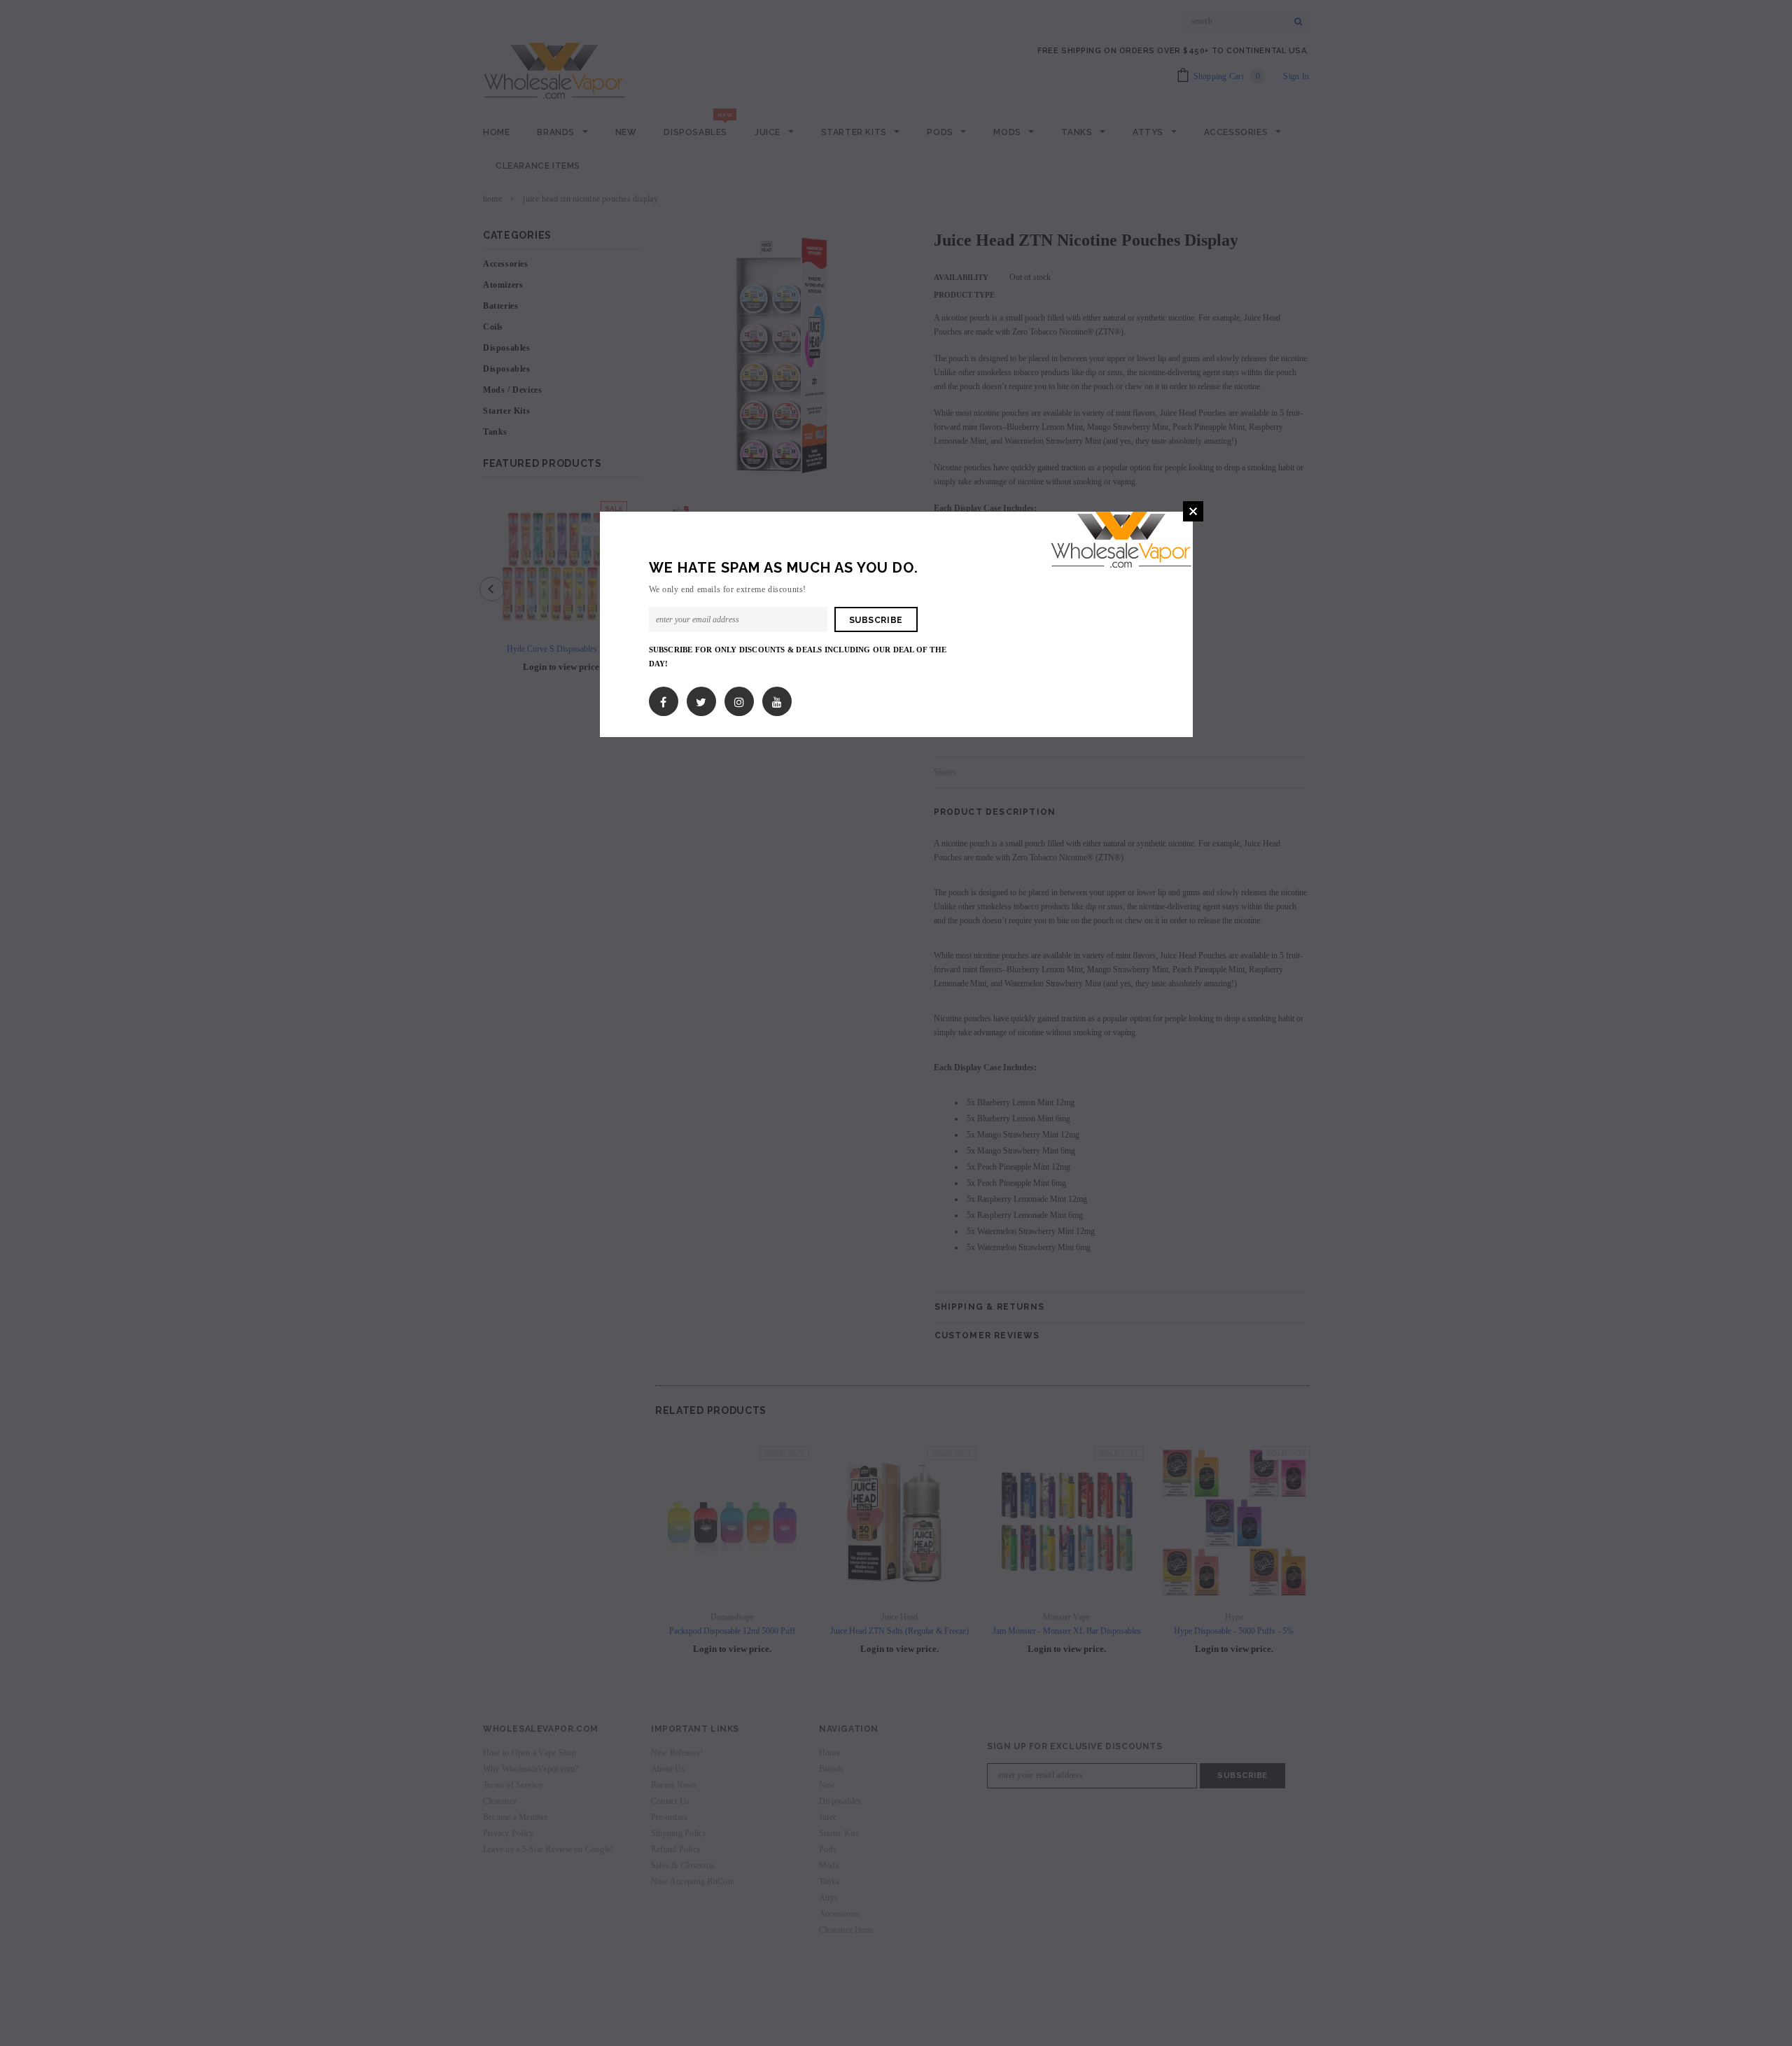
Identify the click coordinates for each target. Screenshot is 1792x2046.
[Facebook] (663, 699)
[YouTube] (777, 699)
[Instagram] (739, 699)
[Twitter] (701, 699)
